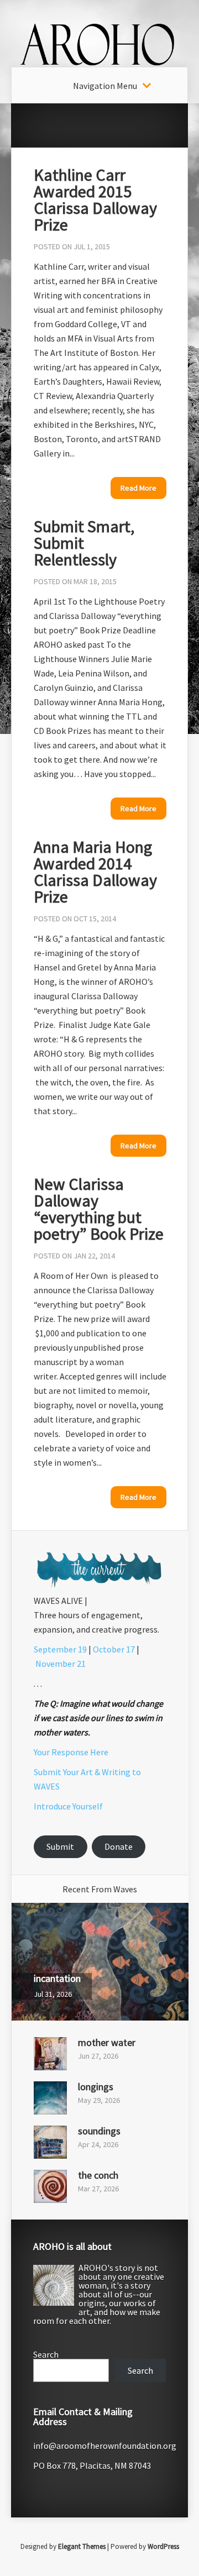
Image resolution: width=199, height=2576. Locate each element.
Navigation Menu (105, 86)
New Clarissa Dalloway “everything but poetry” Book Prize (99, 1209)
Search (46, 2354)
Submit (60, 1846)
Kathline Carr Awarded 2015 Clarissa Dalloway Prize (95, 200)
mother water (107, 2042)
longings (96, 2087)
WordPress (163, 2546)
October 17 (114, 1649)
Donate (119, 1846)
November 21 (61, 1664)
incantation (57, 1978)
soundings (99, 2131)
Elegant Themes (82, 2546)
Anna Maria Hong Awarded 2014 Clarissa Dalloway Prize (95, 872)
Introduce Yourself (68, 1806)
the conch (98, 2175)
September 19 (60, 1649)
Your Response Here (71, 1752)
